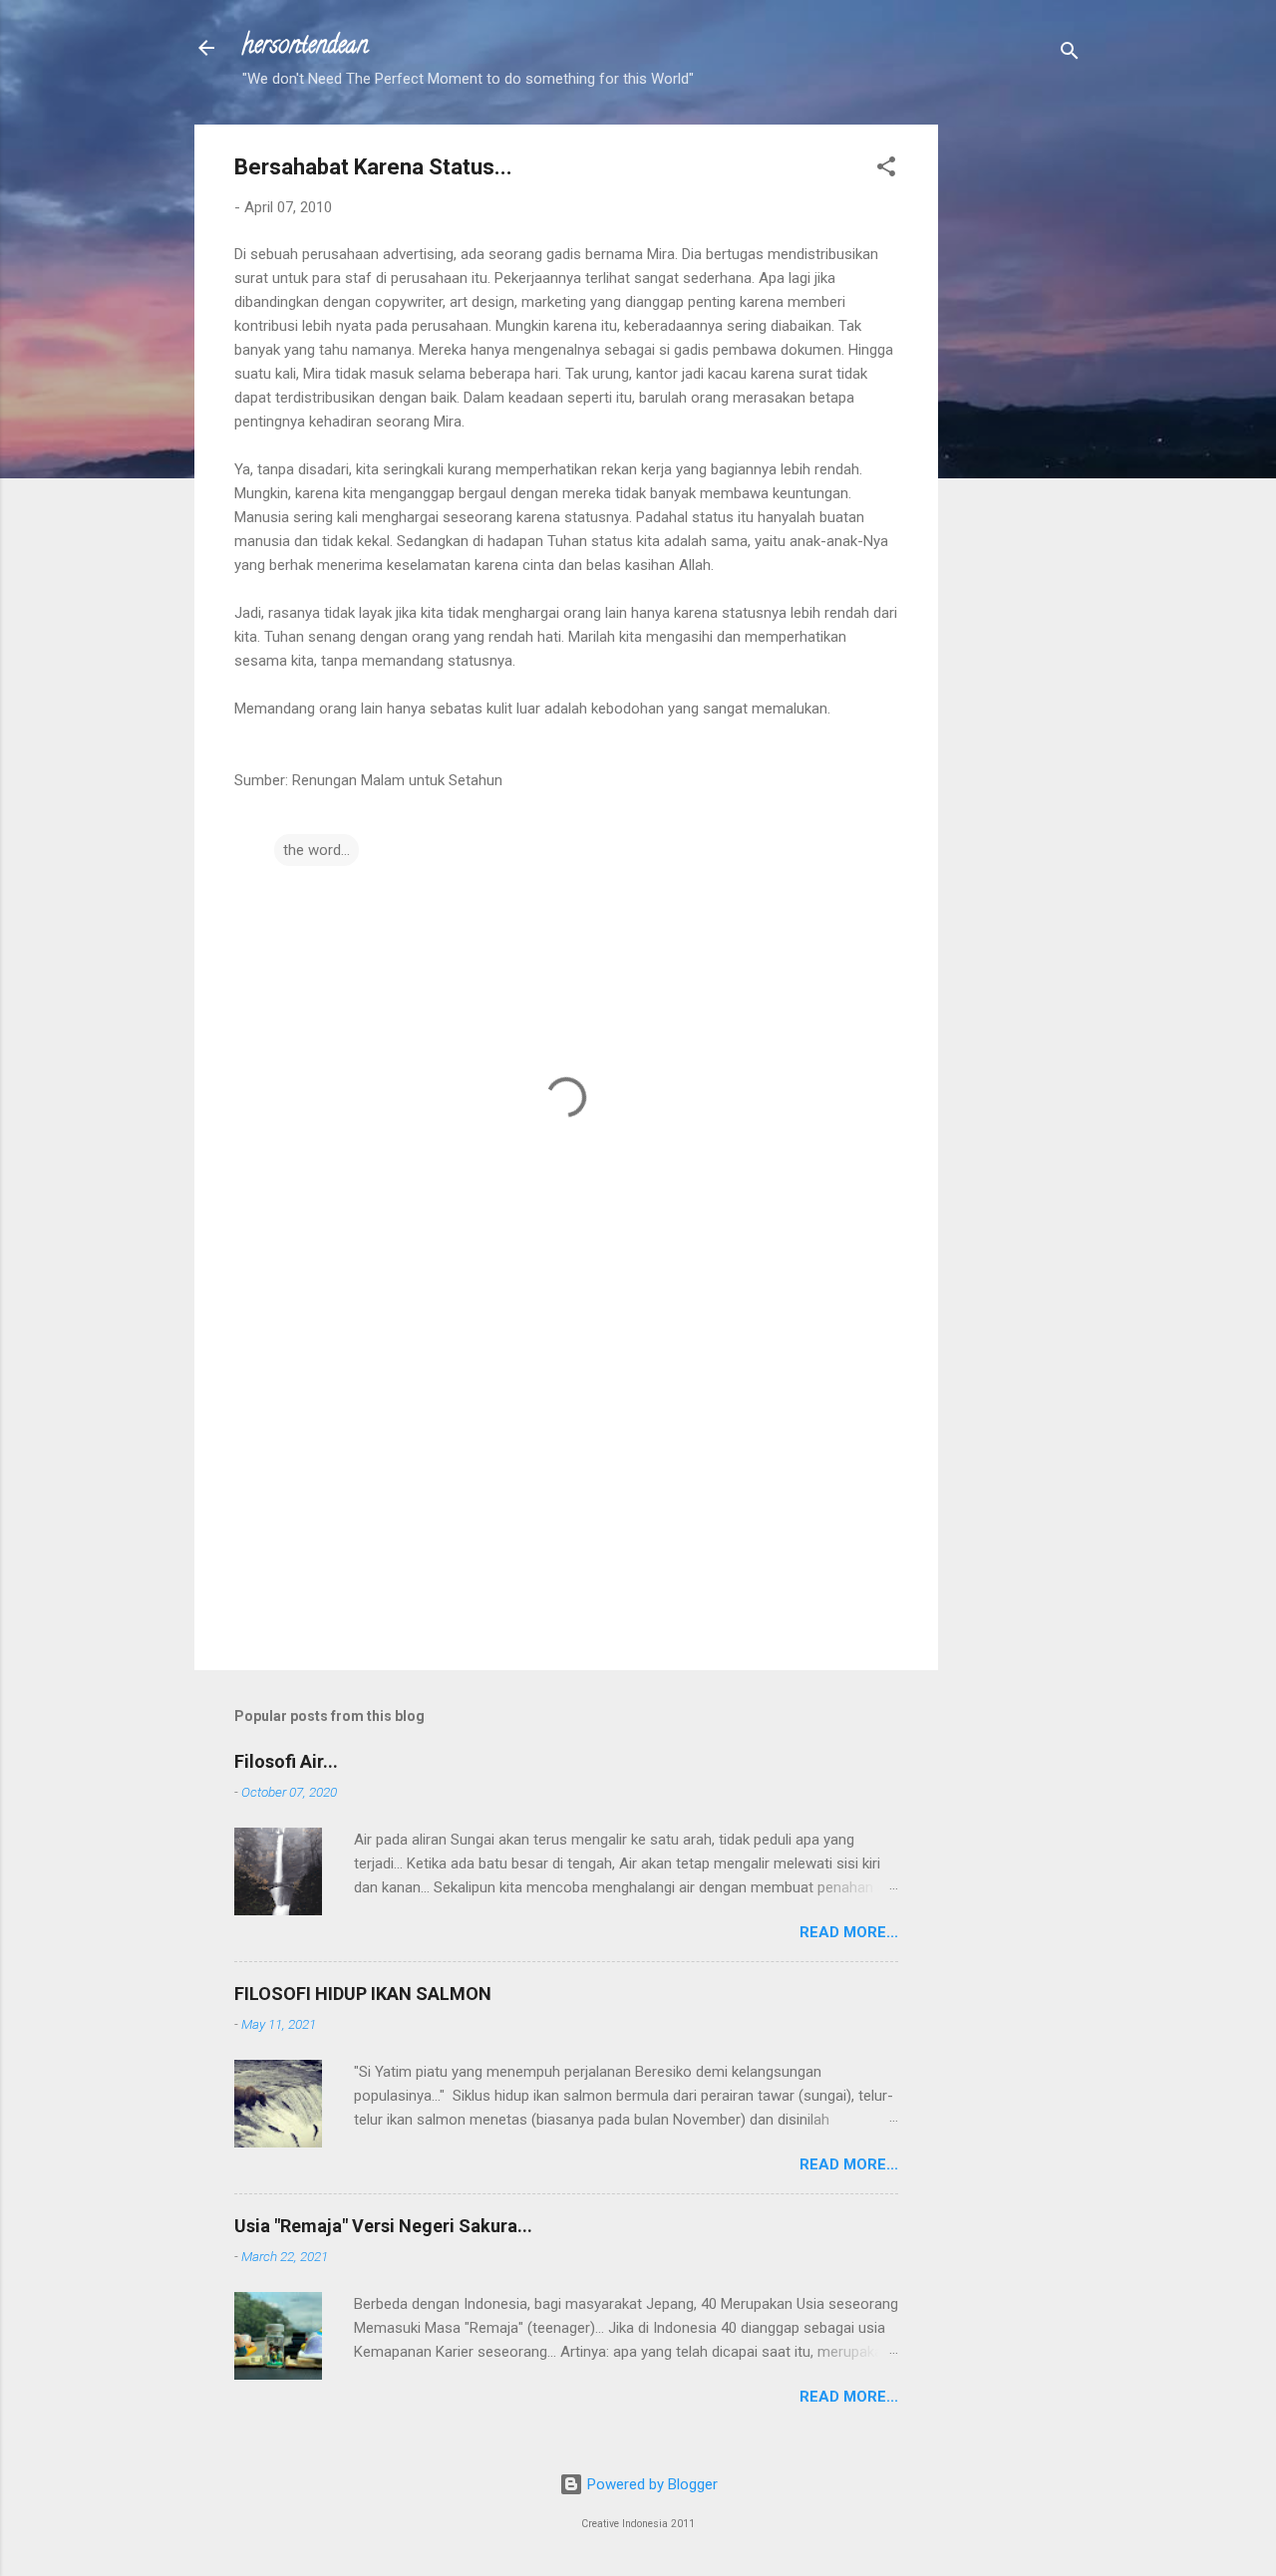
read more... (849, 1932)
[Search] (1070, 54)
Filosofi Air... (286, 1761)
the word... (317, 850)
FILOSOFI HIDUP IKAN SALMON (363, 1994)
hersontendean (305, 47)
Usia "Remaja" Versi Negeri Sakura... (383, 2226)
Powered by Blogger (650, 2484)
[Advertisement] (1018, 424)
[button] (886, 170)
